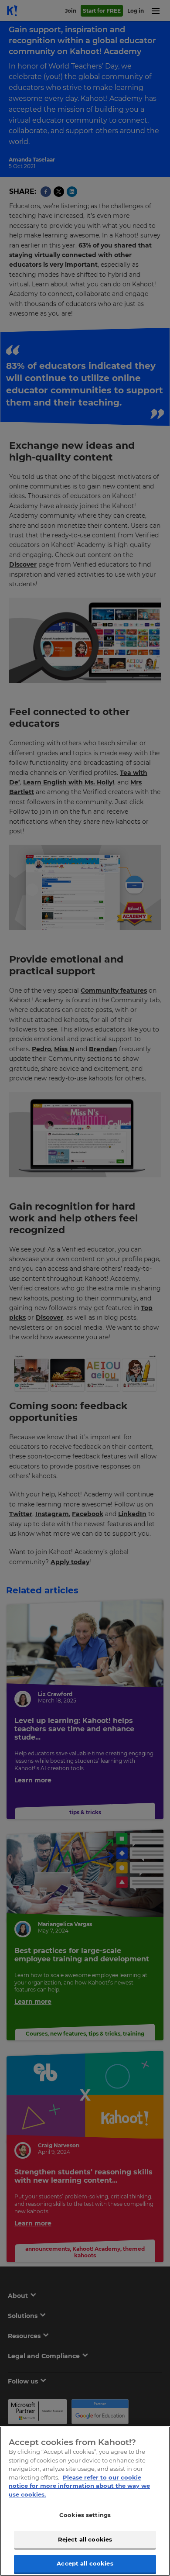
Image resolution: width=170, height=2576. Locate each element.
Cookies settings (85, 2515)
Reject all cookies (85, 2539)
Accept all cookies (85, 2563)
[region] (85, 2501)
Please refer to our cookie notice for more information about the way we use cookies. (79, 2486)
